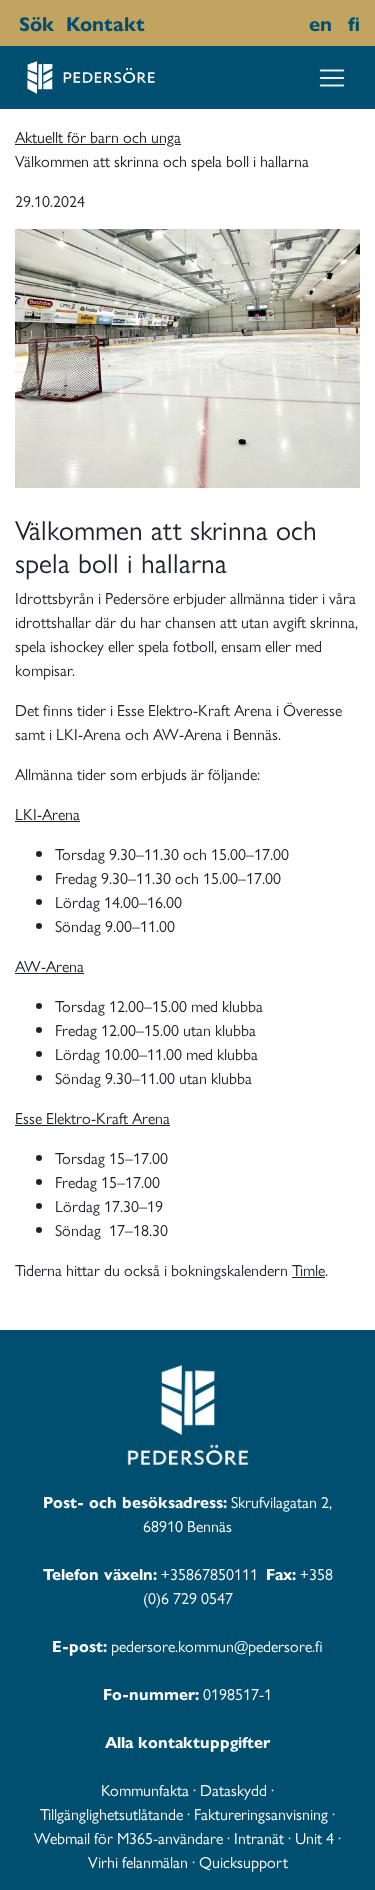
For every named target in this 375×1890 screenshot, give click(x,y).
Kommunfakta (145, 1789)
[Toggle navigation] (332, 78)
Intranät (259, 1837)
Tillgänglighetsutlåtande (111, 1813)
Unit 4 (314, 1837)
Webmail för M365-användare (128, 1837)
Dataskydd (233, 1789)
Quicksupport (243, 1861)
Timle (308, 1269)
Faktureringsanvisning (261, 1813)
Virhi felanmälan (138, 1861)
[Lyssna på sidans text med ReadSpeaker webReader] (155, 23)
